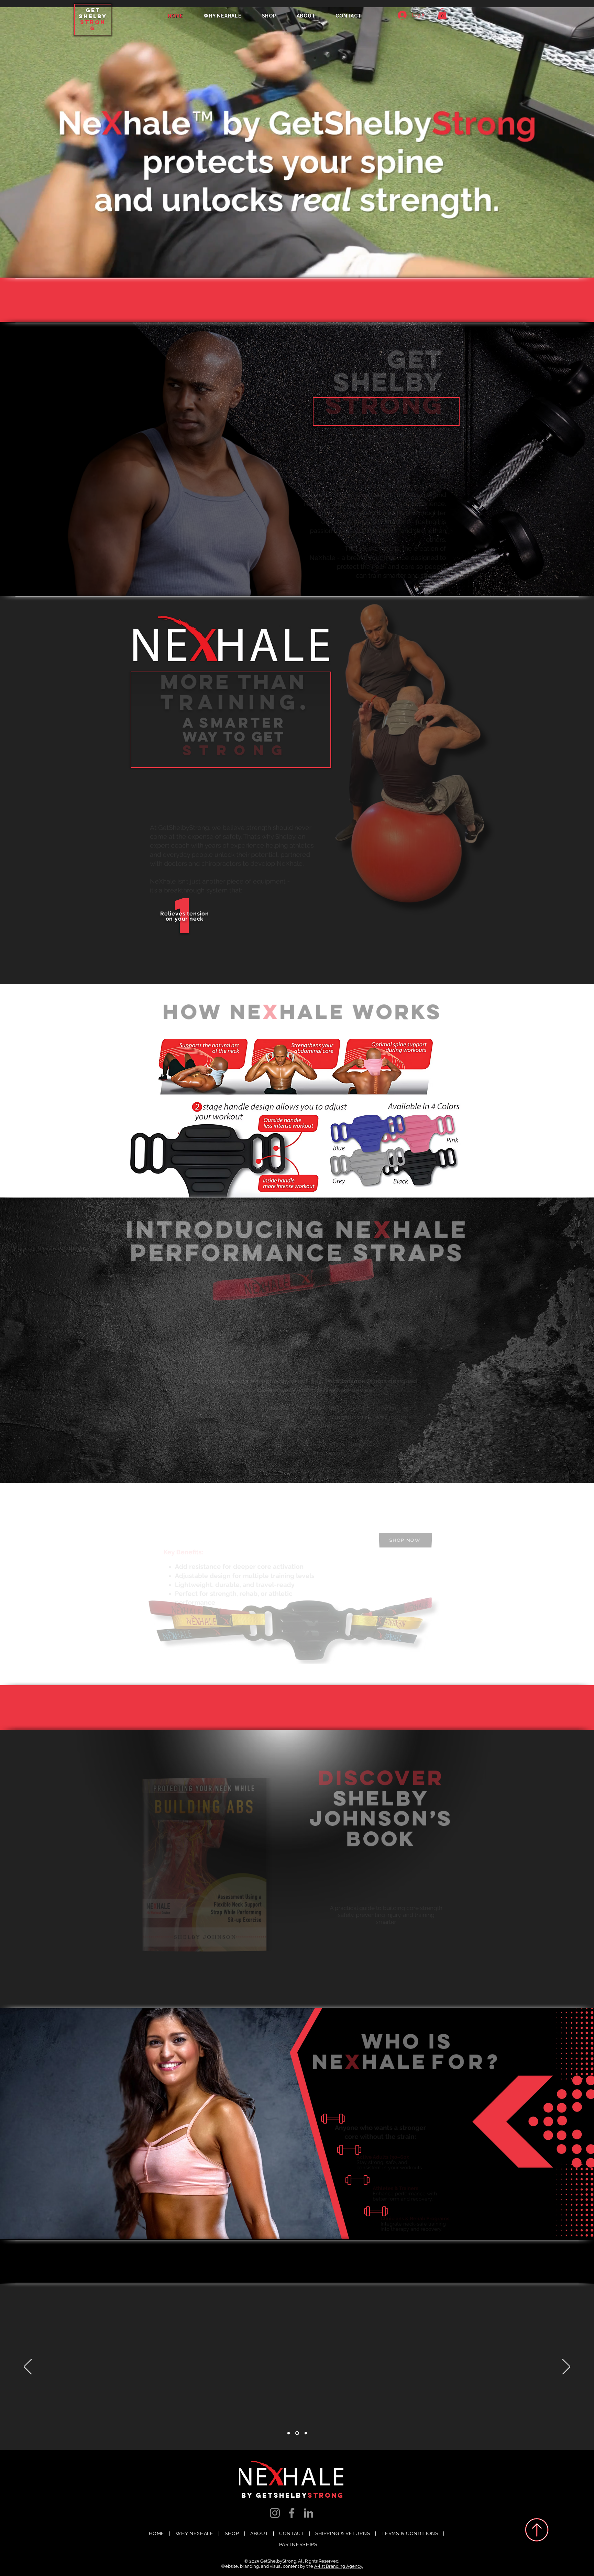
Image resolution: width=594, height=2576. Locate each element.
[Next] (566, 2367)
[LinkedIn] (309, 2513)
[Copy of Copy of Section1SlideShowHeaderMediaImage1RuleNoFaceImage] (289, 2433)
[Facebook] (292, 2513)
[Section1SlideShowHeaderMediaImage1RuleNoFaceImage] (298, 2433)
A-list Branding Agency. (338, 2566)
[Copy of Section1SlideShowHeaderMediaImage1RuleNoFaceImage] (306, 2433)
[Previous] (28, 2367)
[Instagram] (275, 2513)
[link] (442, 14)
